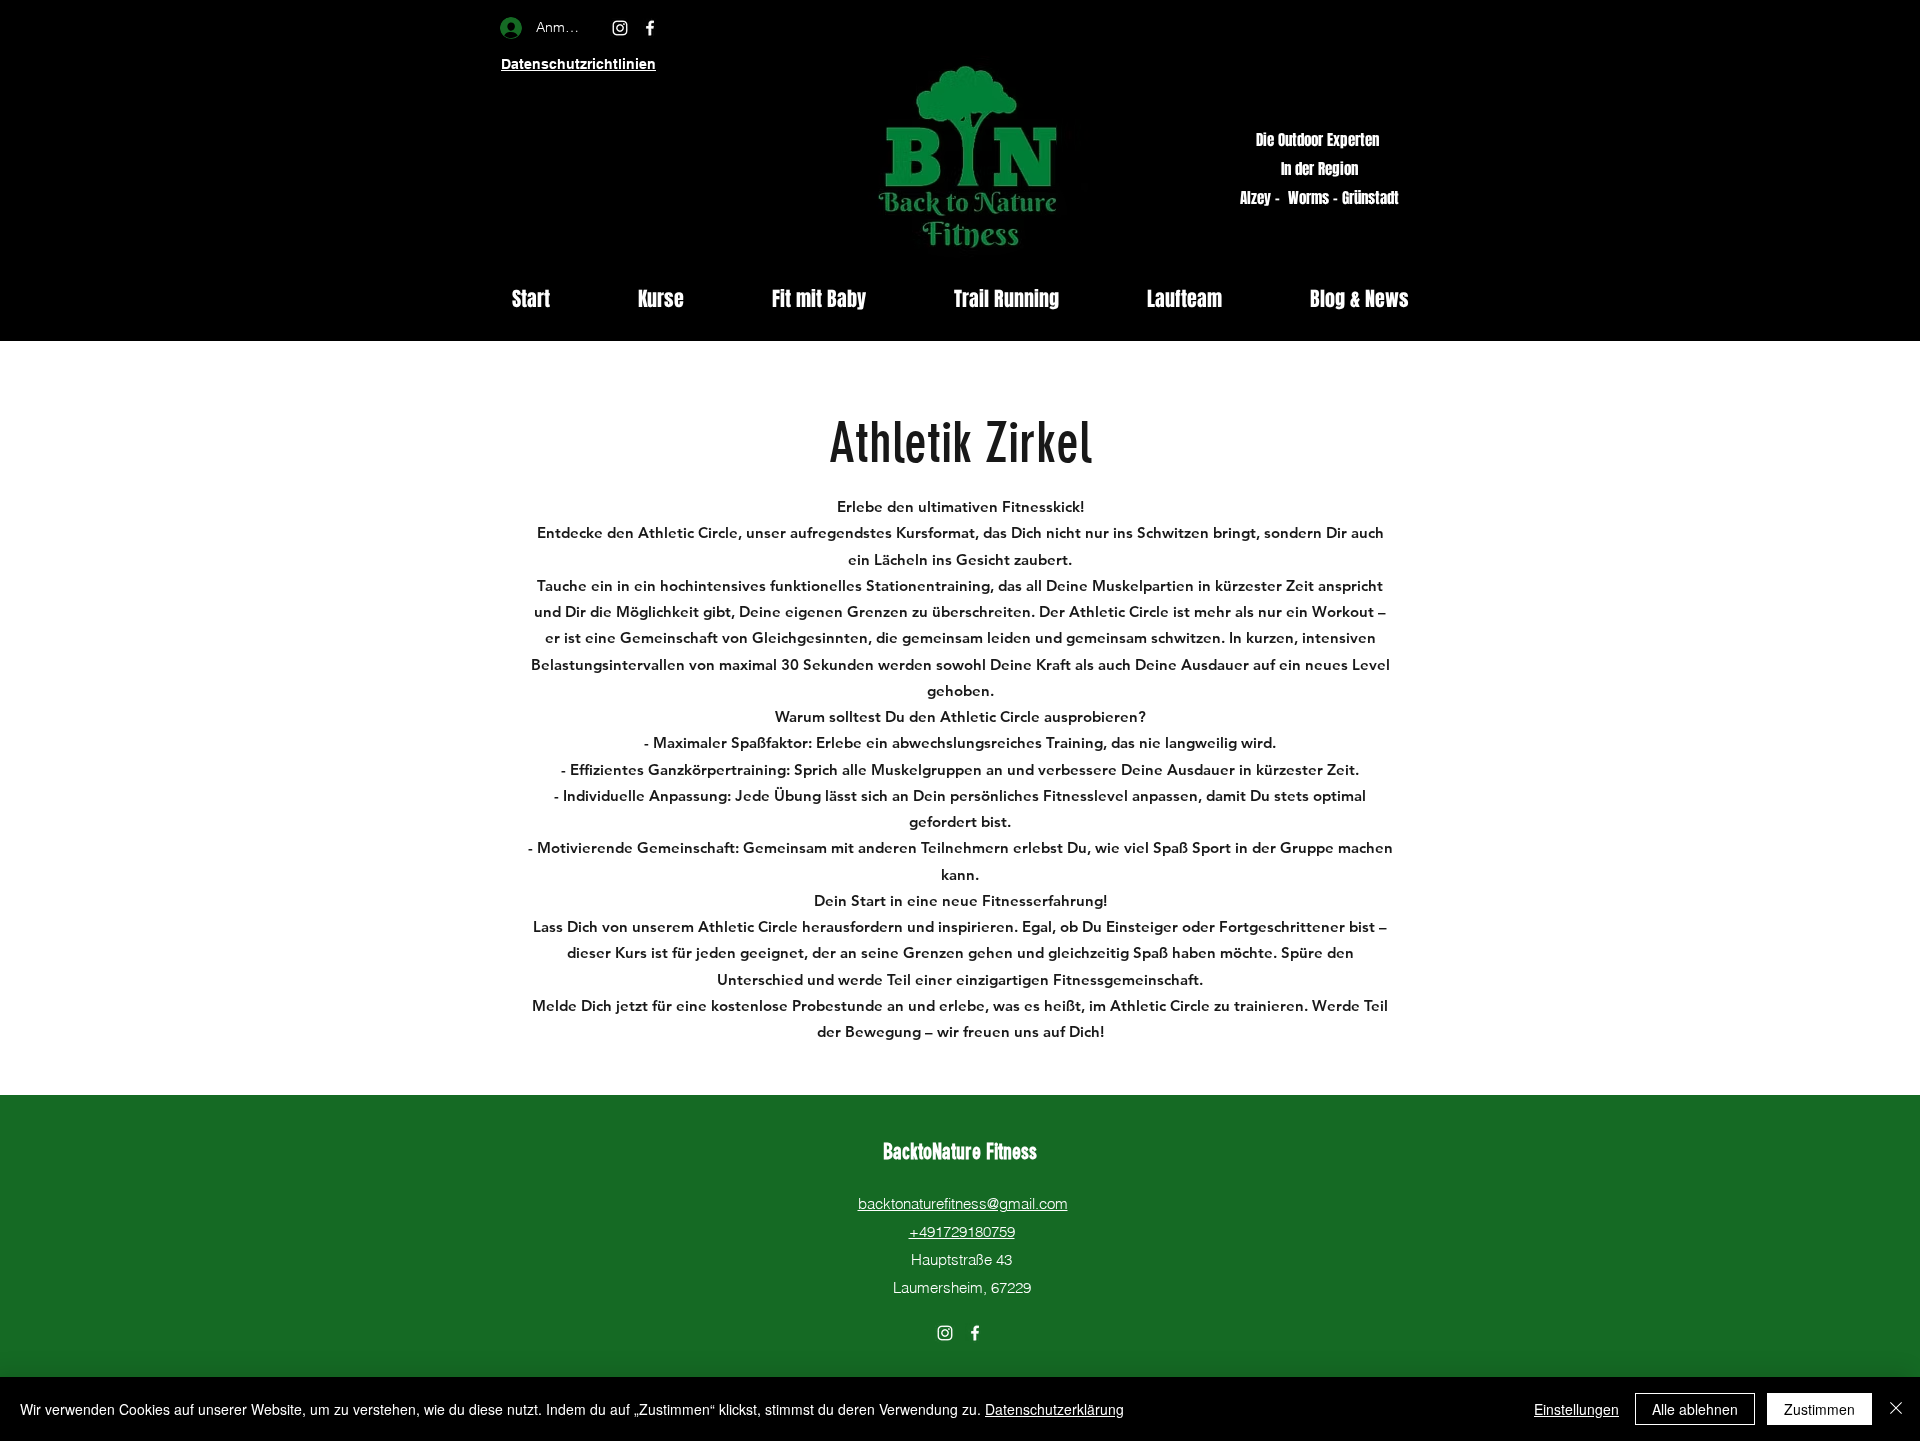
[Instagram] (620, 28)
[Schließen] (1896, 1409)
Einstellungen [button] (1576, 1409)
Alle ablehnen (1695, 1409)
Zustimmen (1819, 1409)
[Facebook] (650, 28)
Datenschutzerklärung (1054, 1409)
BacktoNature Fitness (962, 1151)
